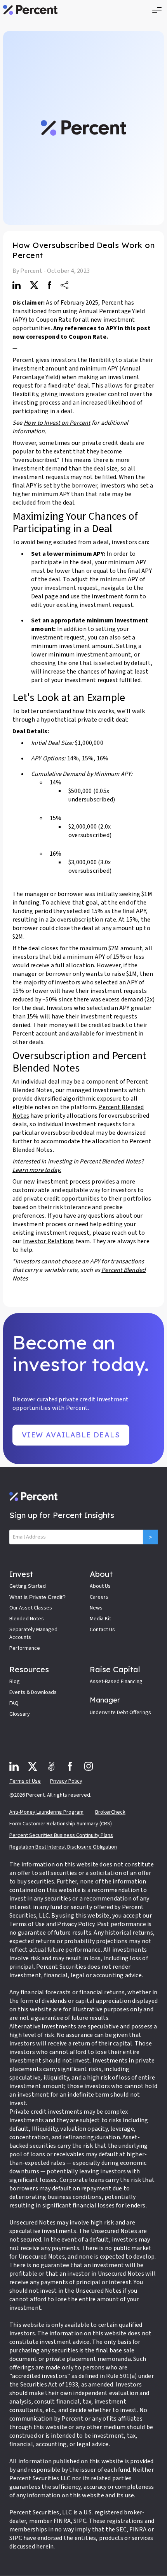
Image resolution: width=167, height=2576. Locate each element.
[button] (157, 10)
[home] (30, 10)
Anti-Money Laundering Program (46, 1812)
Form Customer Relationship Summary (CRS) (61, 1824)
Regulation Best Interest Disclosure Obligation (63, 1847)
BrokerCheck (110, 1812)
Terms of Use (25, 1781)
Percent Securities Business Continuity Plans (61, 1835)
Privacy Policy (66, 1781)
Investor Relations (49, 1241)
